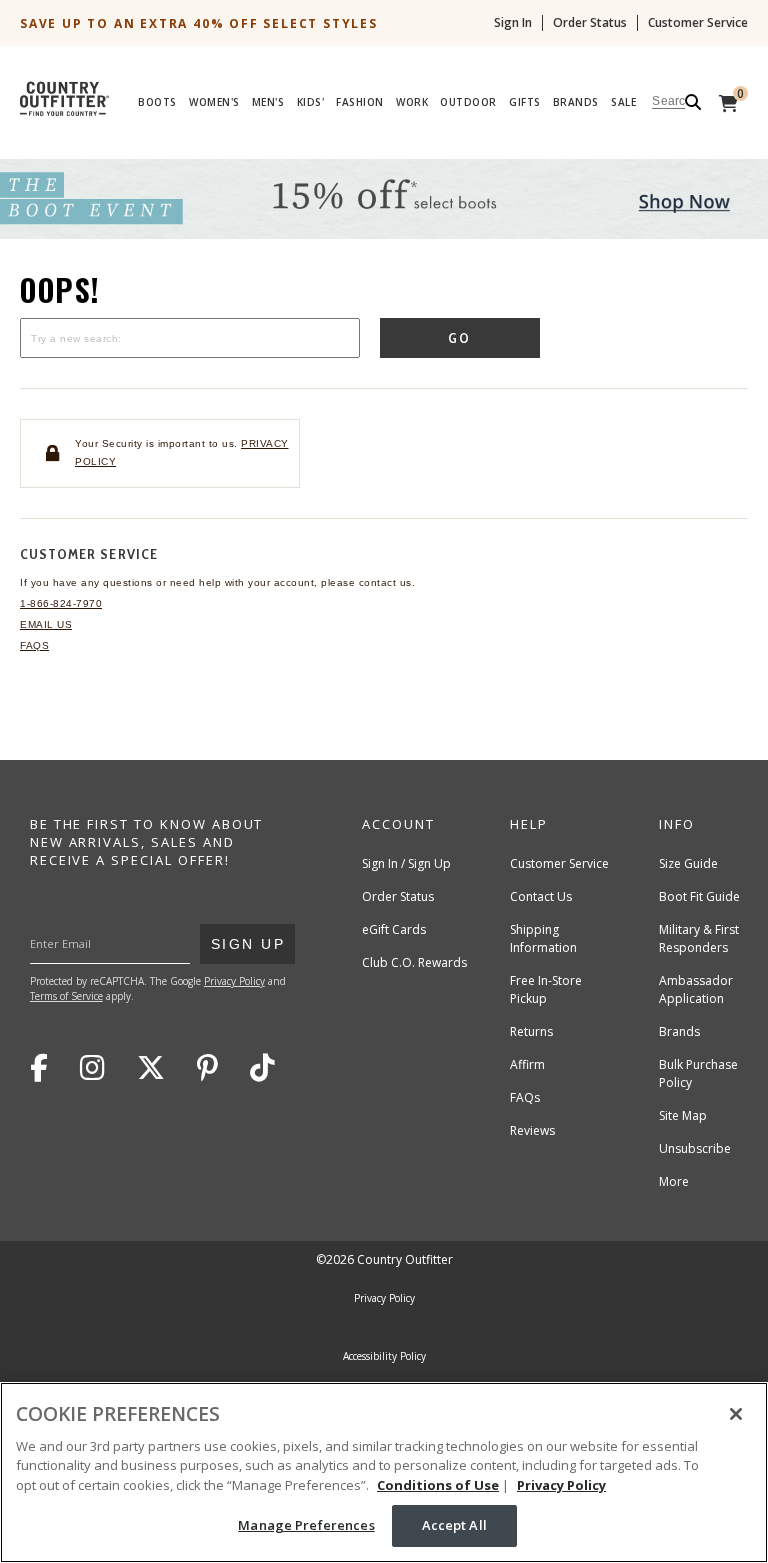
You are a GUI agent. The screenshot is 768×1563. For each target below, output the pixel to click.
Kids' (311, 102)
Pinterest (207, 1068)
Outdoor (468, 102)
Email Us (46, 624)
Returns (531, 1031)
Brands (576, 102)
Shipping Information (543, 938)
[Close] (736, 1414)
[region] (384, 1472)
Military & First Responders (699, 938)
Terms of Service (66, 996)
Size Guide (688, 863)
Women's (214, 102)
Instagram (92, 1068)
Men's (268, 102)
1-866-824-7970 (61, 603)
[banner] (384, 72)
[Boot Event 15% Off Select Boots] (384, 234)
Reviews (532, 1130)
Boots (157, 102)
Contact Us (541, 896)
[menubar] (428, 102)
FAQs (34, 645)
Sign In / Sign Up (406, 863)
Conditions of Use (438, 1485)
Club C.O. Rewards (414, 962)
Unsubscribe (695, 1148)
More (674, 1181)
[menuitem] (157, 105)
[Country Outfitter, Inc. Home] (72, 94)
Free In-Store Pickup (546, 989)
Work (412, 102)
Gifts (525, 102)
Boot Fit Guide (699, 896)
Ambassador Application (696, 989)
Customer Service (698, 23)
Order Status (590, 23)
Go (460, 338)
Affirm (527, 1064)
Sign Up (247, 943)
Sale (623, 102)
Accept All (454, 1525)
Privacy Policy (234, 981)
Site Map (683, 1115)
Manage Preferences (306, 1525)
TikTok (262, 1068)
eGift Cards (394, 929)
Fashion (360, 102)
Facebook (39, 1068)
